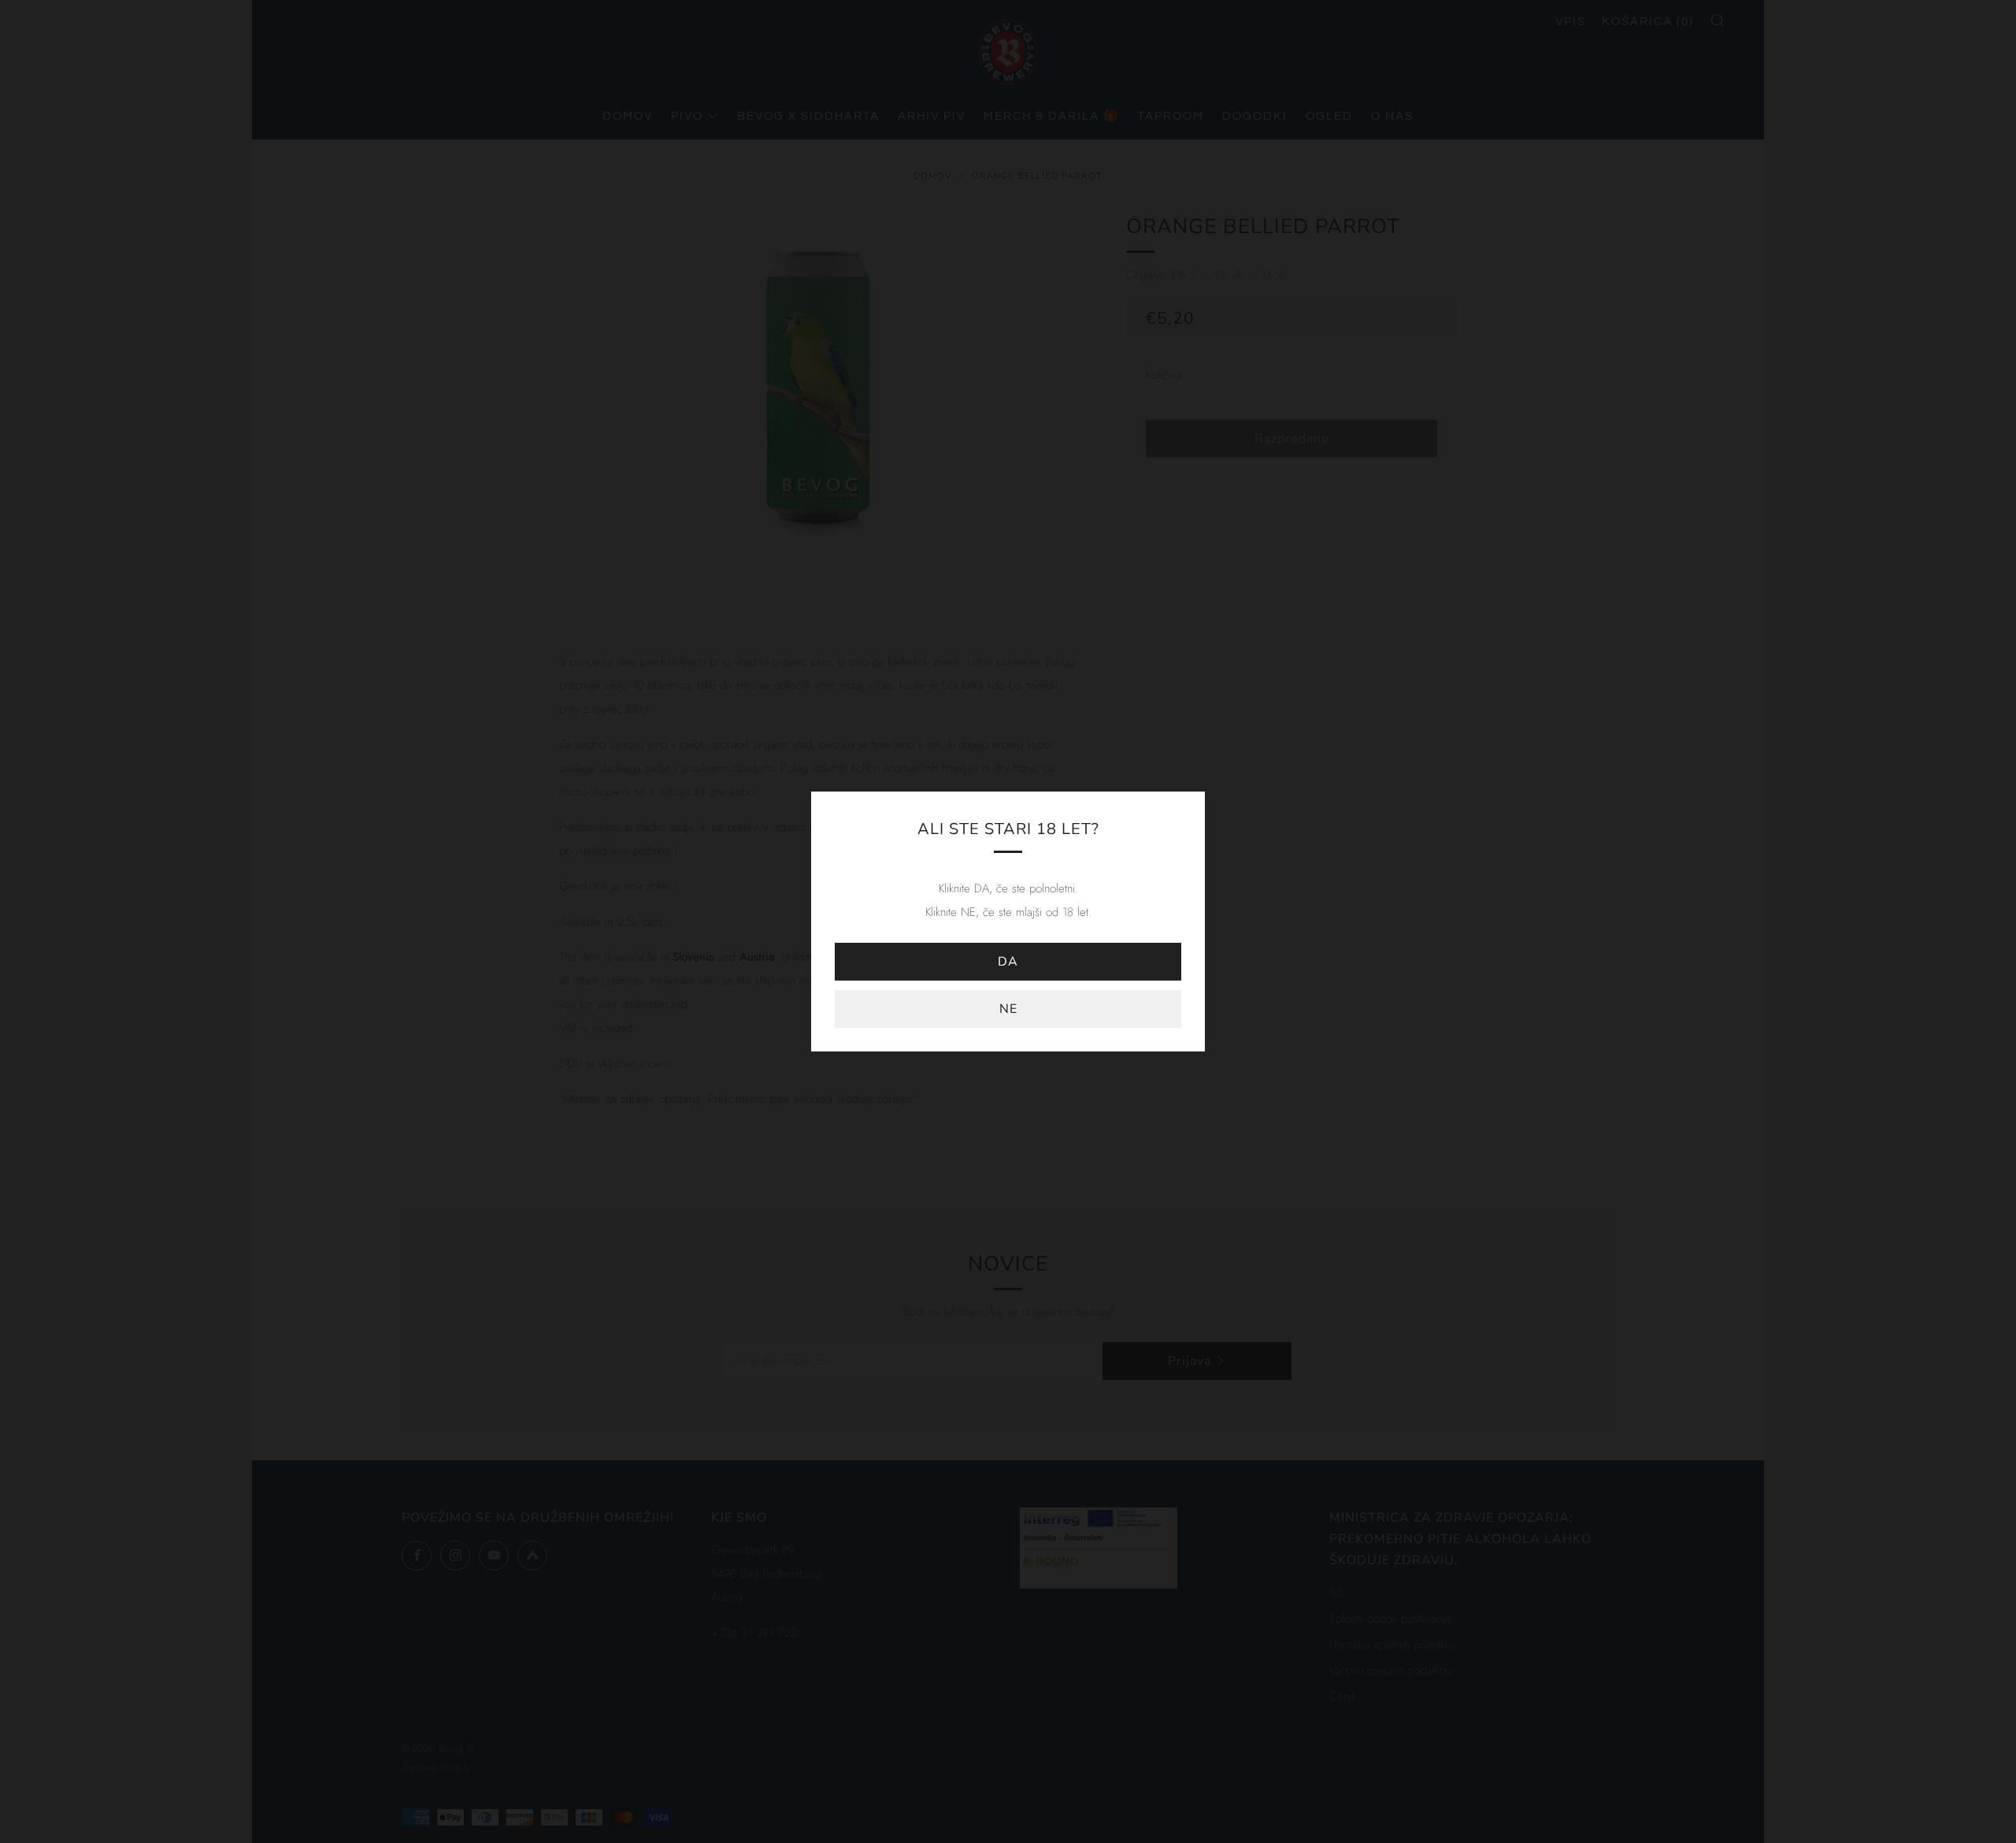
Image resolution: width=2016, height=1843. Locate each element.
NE (1008, 1009)
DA (1008, 962)
